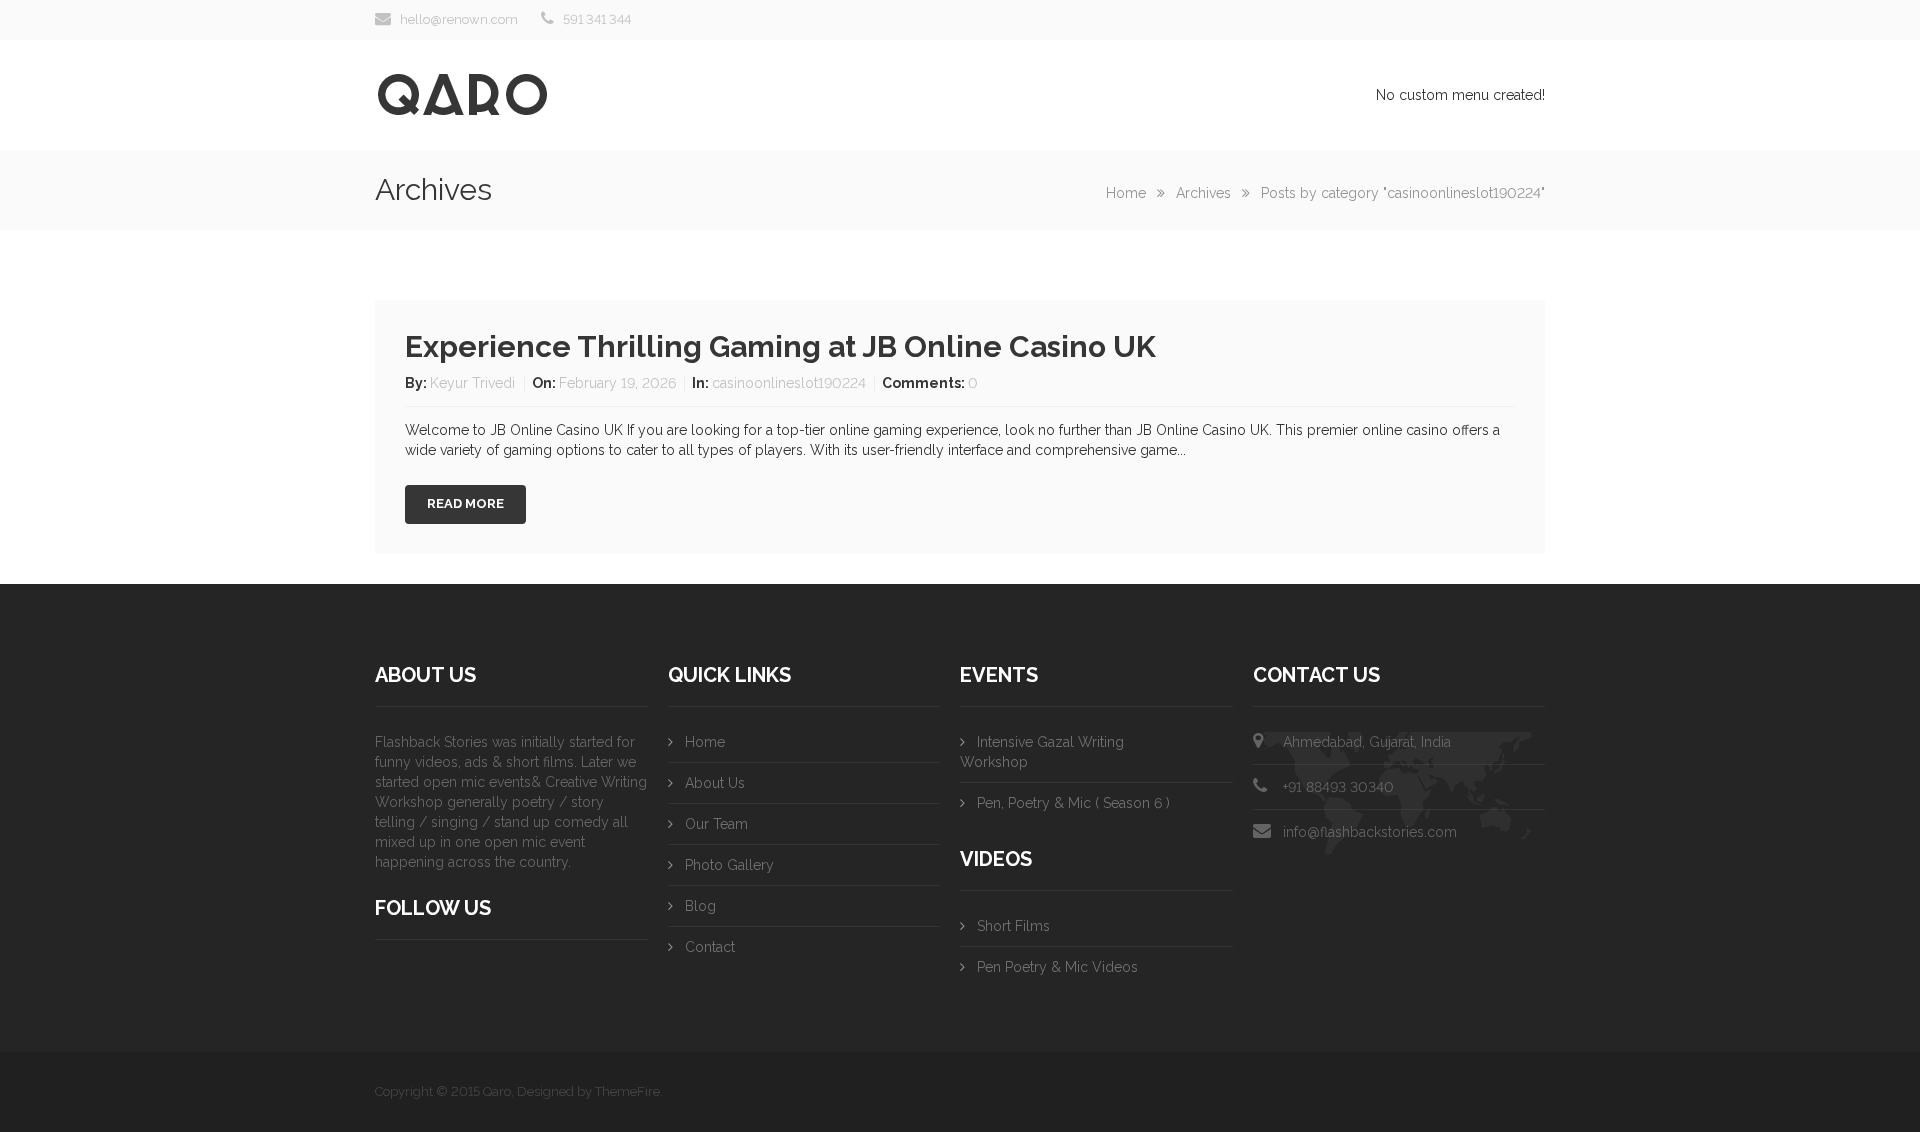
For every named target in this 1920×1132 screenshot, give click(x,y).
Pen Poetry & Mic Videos (1057, 967)
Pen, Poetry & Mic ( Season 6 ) (1073, 803)
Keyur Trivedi (474, 383)
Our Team (716, 824)
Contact (710, 947)
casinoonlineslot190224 (789, 383)
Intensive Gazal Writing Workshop (1042, 752)
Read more (465, 503)
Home (1126, 193)
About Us (715, 783)
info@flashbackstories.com (1370, 832)
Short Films (1013, 926)
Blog (700, 906)
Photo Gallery (729, 865)
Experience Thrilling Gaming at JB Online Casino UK (780, 346)
